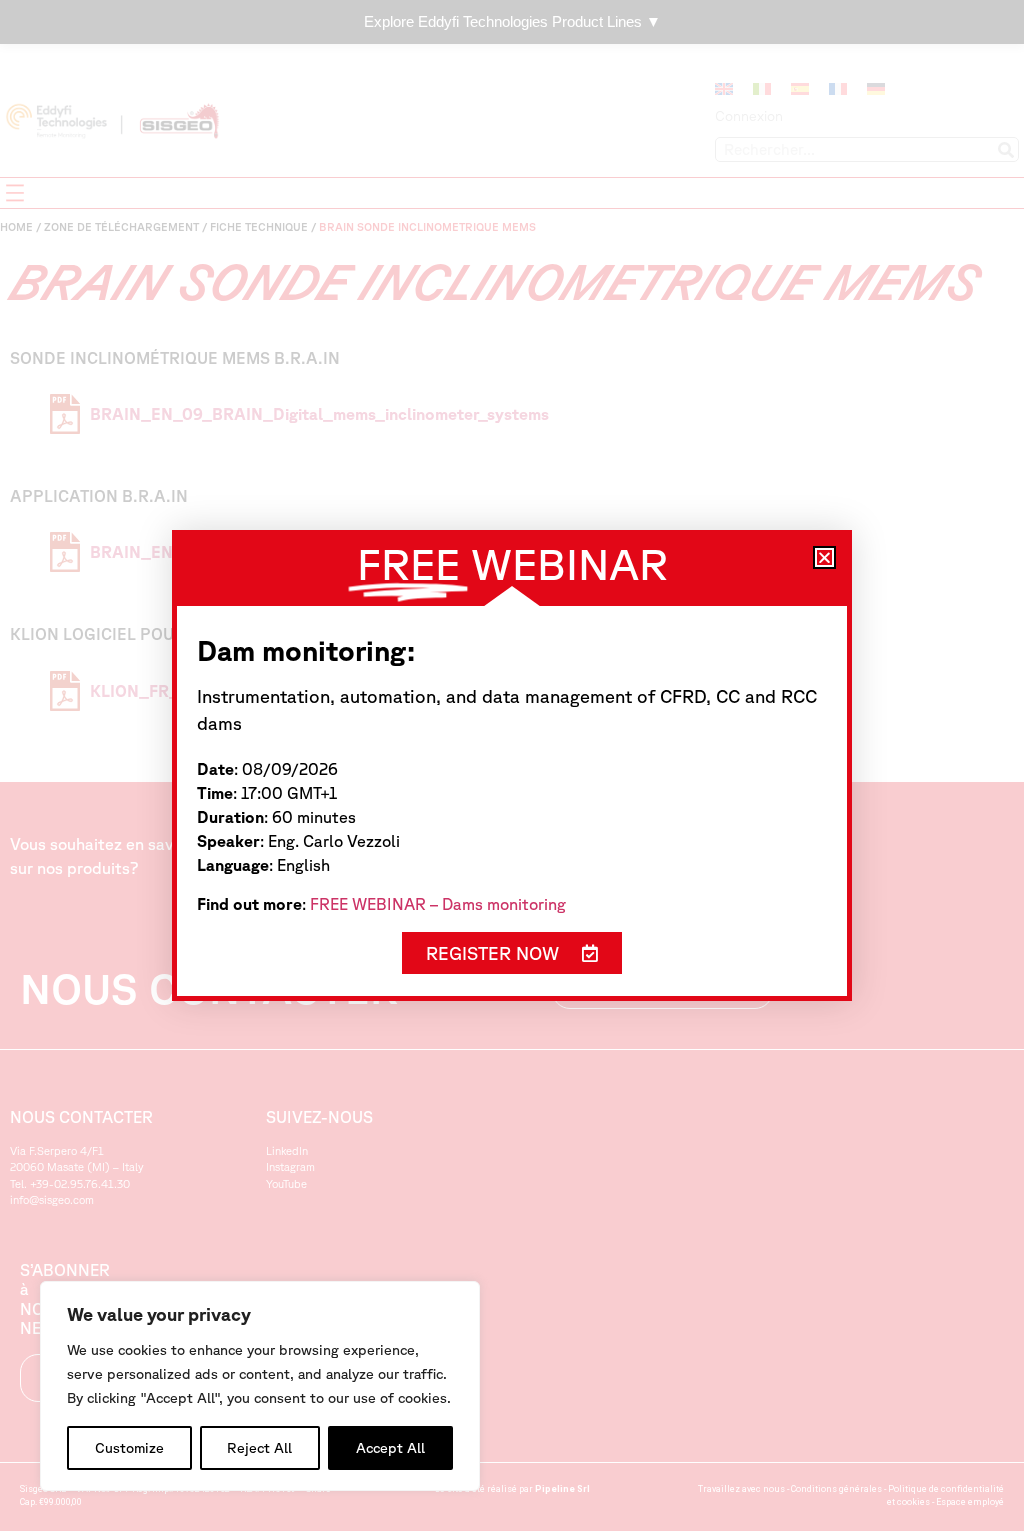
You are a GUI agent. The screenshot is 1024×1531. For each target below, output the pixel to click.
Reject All (259, 1448)
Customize (129, 1448)
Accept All (390, 1448)
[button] (824, 557)
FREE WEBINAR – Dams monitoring (438, 904)
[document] (512, 765)
